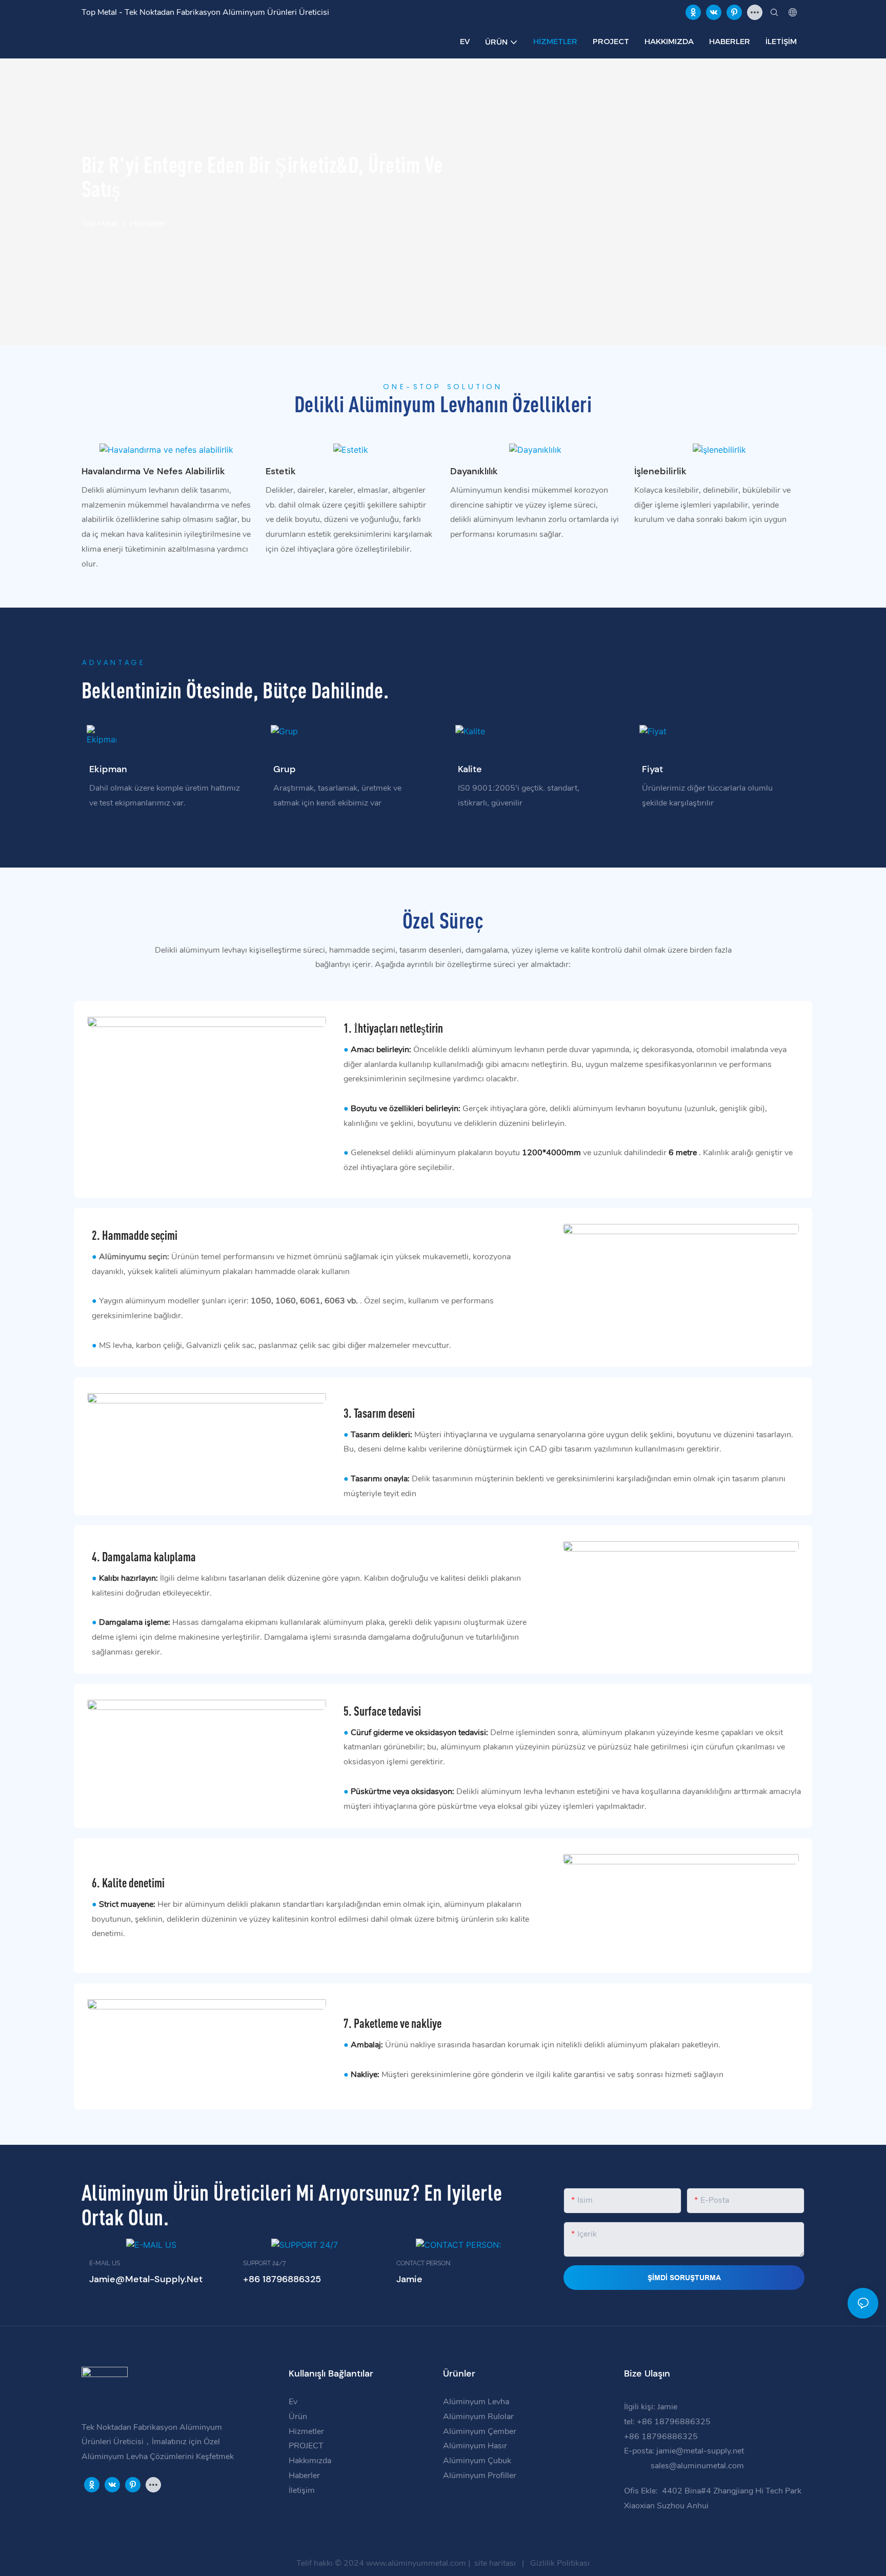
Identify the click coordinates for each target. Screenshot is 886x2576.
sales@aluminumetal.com (696, 2466)
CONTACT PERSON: (424, 2263)
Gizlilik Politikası (559, 2563)
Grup (285, 769)
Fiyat (652, 769)
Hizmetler (148, 224)
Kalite (470, 769)
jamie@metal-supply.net (701, 2451)
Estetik (281, 471)
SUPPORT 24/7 (264, 2263)
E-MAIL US (105, 2263)
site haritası (495, 2563)
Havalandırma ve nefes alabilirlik (153, 471)
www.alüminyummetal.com (417, 2563)
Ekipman (108, 769)
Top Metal (99, 224)
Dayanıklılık (474, 471)
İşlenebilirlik (660, 471)
